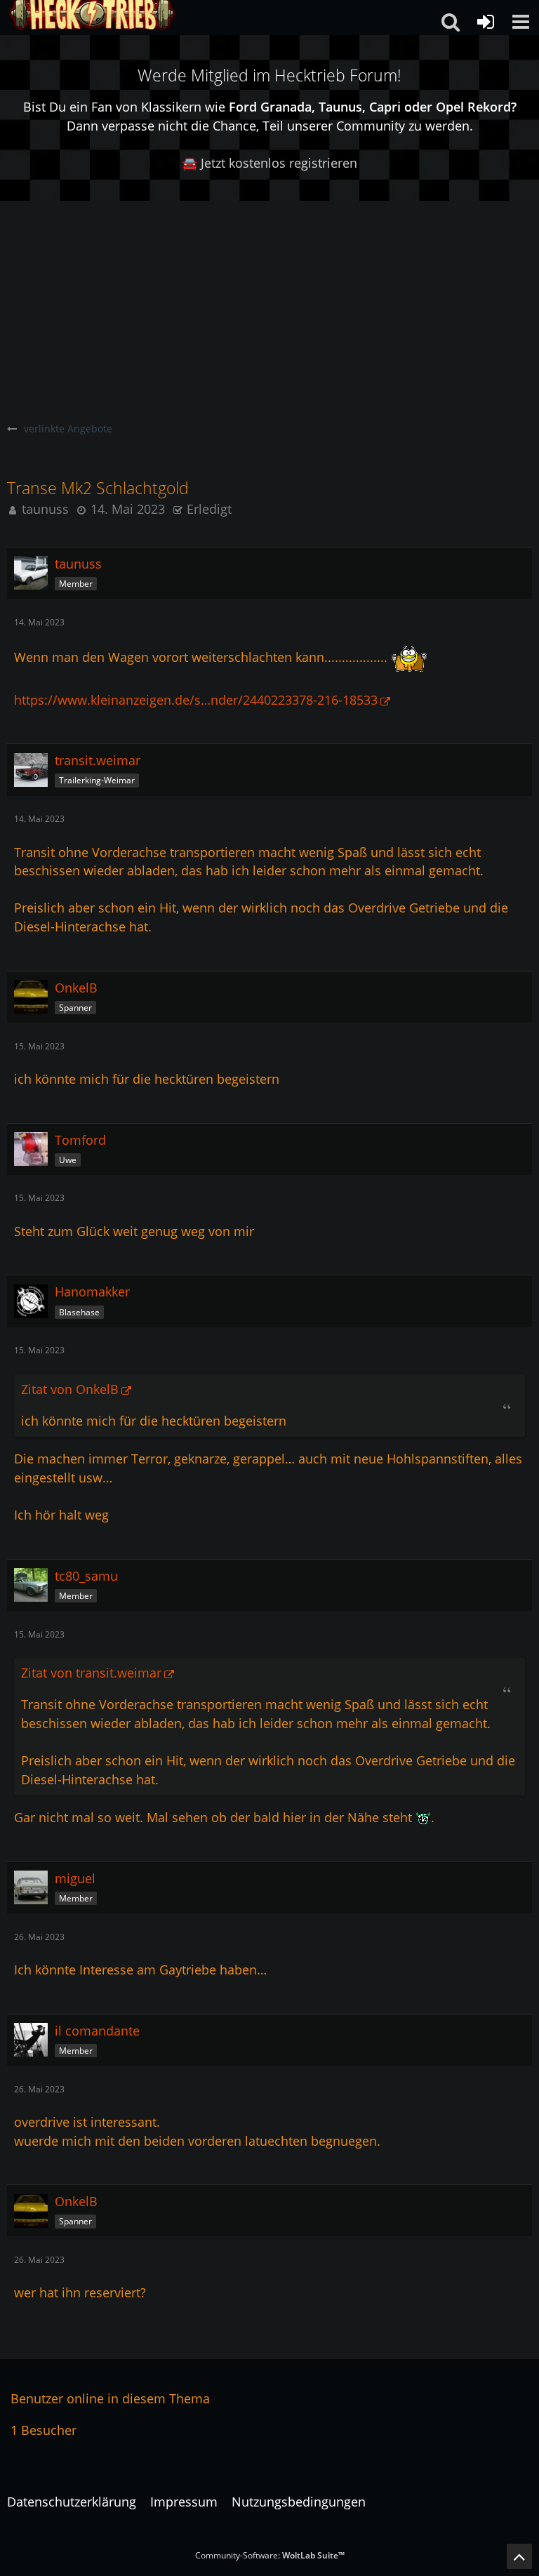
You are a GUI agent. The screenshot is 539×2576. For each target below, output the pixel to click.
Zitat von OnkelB (70, 1389)
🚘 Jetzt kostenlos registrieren (269, 163)
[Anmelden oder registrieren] (486, 22)
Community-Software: (270, 2555)
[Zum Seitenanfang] (519, 2556)
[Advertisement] (269, 306)
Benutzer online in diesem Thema (110, 2398)
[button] (521, 22)
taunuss (45, 509)
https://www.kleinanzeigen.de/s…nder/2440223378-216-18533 (196, 700)
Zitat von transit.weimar (91, 1673)
